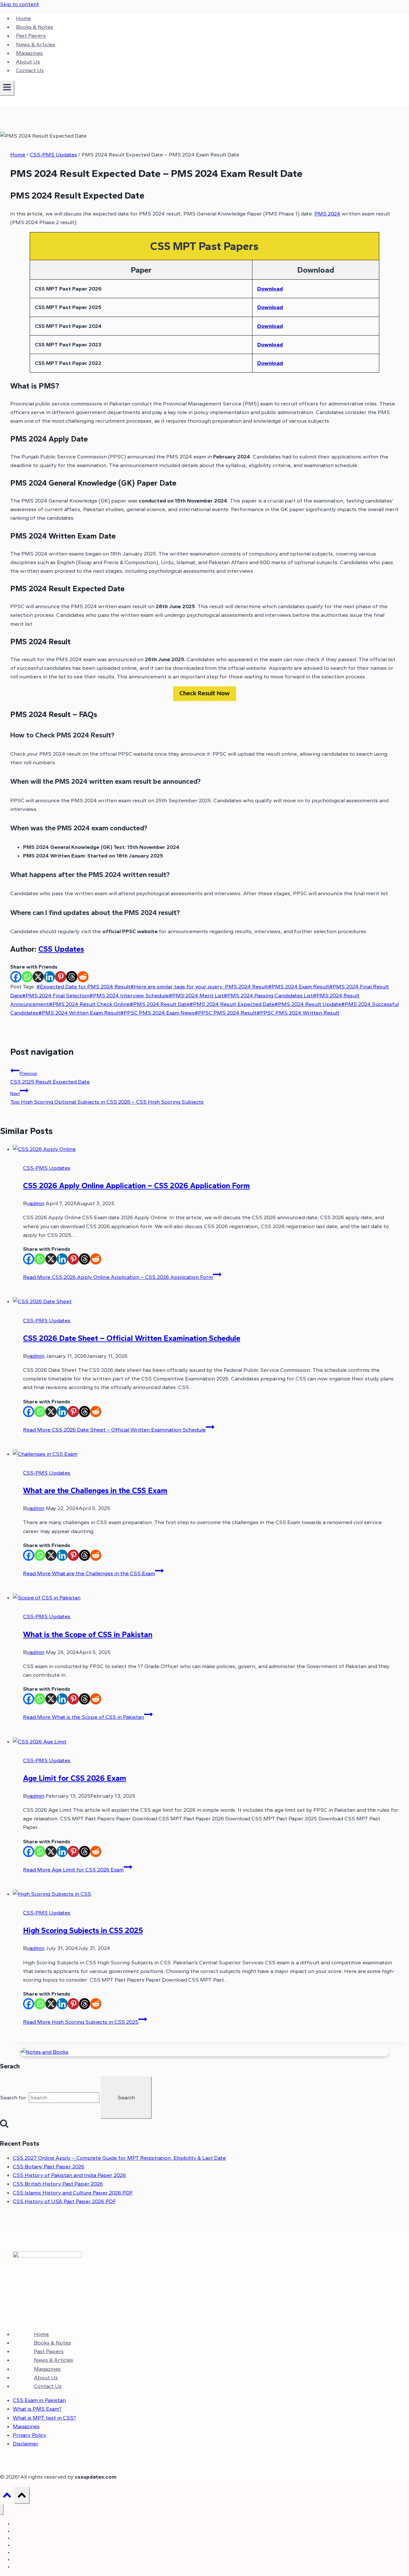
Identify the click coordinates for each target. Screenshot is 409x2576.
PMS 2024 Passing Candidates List (268, 995)
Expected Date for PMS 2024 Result (83, 986)
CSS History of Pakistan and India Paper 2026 (69, 2175)
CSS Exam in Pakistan (39, 2400)
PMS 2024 (327, 214)
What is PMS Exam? (37, 2409)
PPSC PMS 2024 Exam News (157, 1013)
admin (37, 1203)
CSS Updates (61, 949)
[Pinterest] (61, 977)
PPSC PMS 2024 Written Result (298, 1013)
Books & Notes (35, 27)
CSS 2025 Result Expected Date (50, 1078)
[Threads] (72, 977)
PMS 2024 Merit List (196, 995)
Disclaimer (26, 2444)
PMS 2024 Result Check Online (89, 1004)
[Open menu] (7, 88)
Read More (118, 1277)
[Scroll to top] (7, 2497)
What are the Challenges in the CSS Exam (95, 1490)
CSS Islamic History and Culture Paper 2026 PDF (73, 2193)
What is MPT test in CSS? (44, 2418)
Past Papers (31, 36)
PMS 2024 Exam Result (299, 986)
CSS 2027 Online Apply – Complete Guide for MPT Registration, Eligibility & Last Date (119, 2158)
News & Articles (36, 44)
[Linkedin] (49, 977)
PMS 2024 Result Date (160, 1004)
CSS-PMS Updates (47, 1168)
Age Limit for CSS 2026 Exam (75, 1778)
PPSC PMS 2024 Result (226, 1013)
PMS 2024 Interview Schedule (129, 995)
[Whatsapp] (27, 977)
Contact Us (30, 70)
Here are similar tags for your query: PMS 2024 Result (199, 986)
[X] (38, 977)
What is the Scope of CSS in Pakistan (88, 1634)
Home (23, 18)
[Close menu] (2, 2510)
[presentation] (211, 1149)
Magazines (29, 53)
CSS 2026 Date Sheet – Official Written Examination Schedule (132, 1338)
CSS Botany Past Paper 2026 (49, 2166)
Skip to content (19, 4)
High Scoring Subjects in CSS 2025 (83, 1930)
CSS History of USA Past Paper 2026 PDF (64, 2201)
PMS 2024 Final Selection (56, 995)
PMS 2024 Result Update (308, 1004)
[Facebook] (16, 977)
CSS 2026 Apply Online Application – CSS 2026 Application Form (136, 1186)
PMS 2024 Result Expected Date (232, 1004)
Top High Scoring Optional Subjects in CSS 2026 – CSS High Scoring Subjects (107, 1098)
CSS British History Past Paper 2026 (58, 2184)
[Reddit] (83, 977)
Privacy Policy (30, 2435)
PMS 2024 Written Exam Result (79, 1013)
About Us (28, 62)
